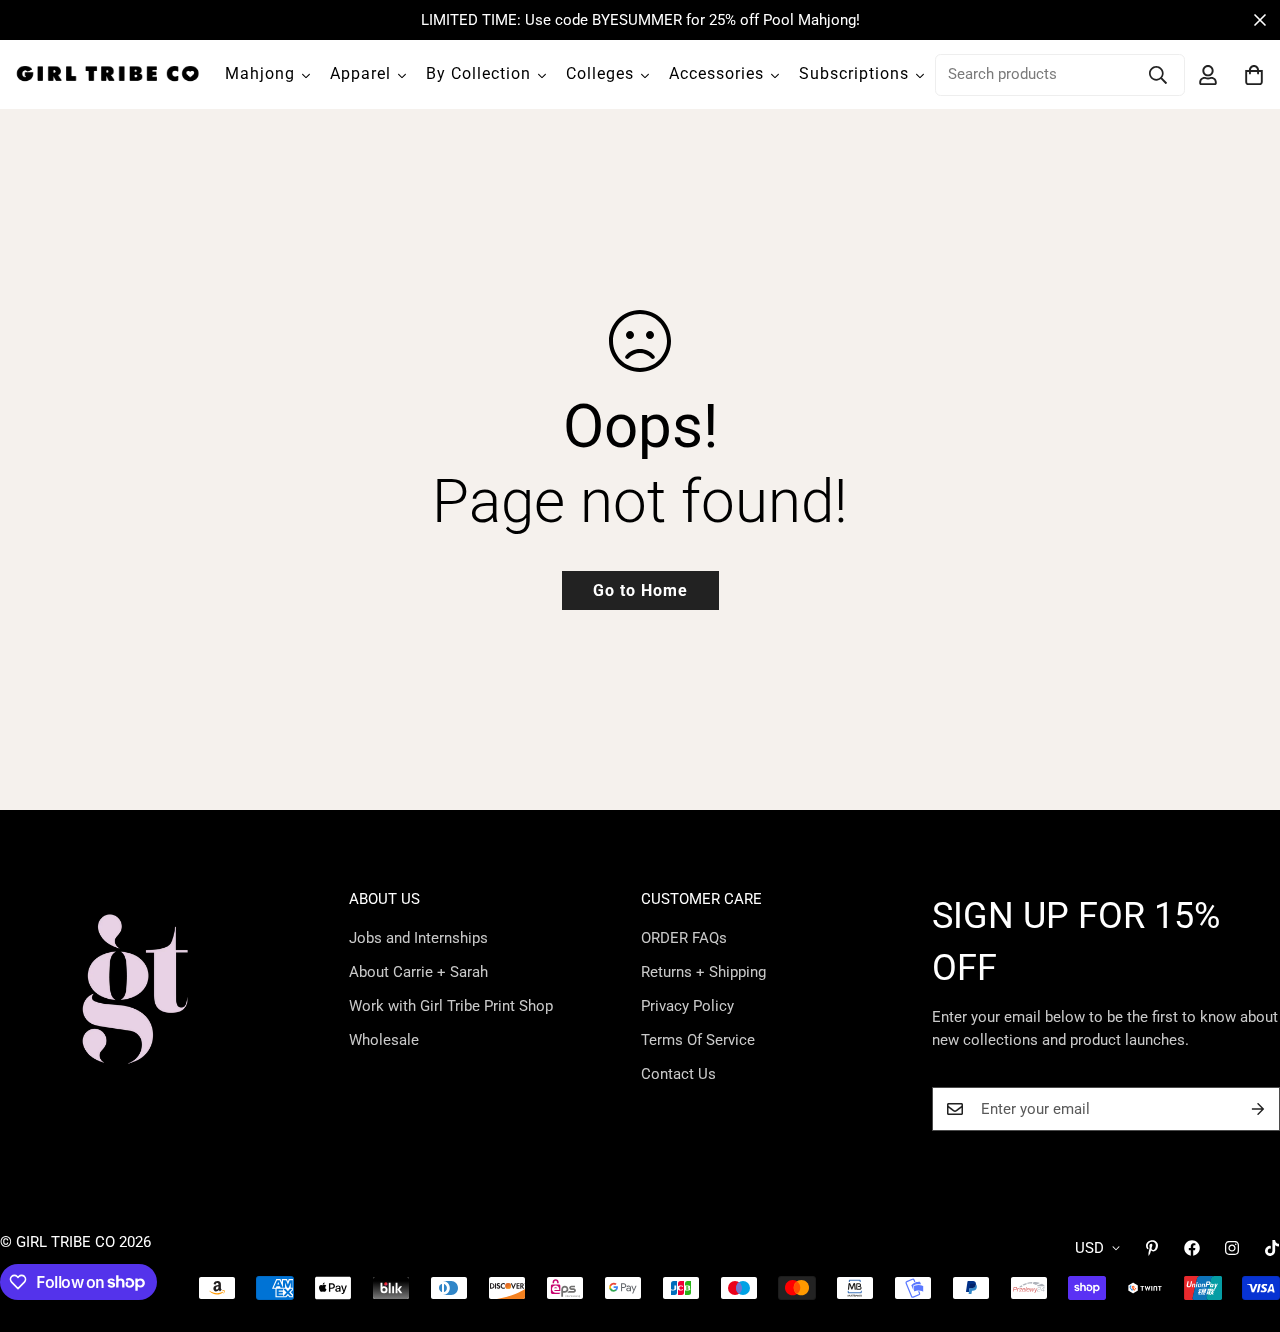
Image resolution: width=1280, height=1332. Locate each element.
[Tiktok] (1272, 1248)
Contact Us (678, 1074)
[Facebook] (1192, 1248)
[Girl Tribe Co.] (107, 74)
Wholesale (384, 1040)
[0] (1254, 75)
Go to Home (640, 590)
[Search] (1158, 75)
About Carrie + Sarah (418, 972)
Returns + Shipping (703, 972)
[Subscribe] (1258, 1109)
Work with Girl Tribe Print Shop (451, 1006)
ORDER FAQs (684, 938)
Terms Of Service (698, 1040)
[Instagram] (1232, 1248)
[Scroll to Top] (1241, 1223)
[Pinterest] (1152, 1248)
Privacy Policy (687, 1006)
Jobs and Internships (418, 938)
